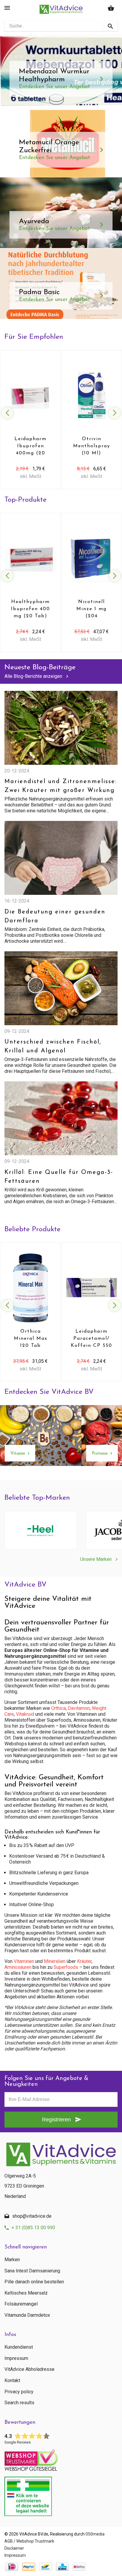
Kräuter (84, 1961)
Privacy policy (19, 2392)
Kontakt (12, 2381)
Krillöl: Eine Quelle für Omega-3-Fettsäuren (59, 1177)
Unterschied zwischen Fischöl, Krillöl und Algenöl (53, 1046)
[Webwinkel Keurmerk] (61, 2458)
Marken (12, 2260)
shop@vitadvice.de (32, 2216)
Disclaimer (14, 2548)
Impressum (16, 2358)
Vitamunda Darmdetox (27, 2315)
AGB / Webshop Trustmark (29, 2541)
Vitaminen (24, 1961)
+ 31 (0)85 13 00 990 (33, 2228)
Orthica (58, 1708)
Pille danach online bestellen (34, 2282)
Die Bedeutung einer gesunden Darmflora (55, 916)
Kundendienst (19, 2347)
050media (95, 2534)
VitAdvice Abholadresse (29, 2369)
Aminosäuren (18, 1967)
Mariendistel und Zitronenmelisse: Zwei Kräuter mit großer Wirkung (61, 786)
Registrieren (56, 2120)
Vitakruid (25, 1714)
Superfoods (66, 1967)
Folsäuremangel (21, 2304)
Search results (19, 2403)
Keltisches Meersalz (26, 2293)
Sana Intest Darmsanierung (32, 2271)
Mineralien (55, 1961)
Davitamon (79, 1708)
